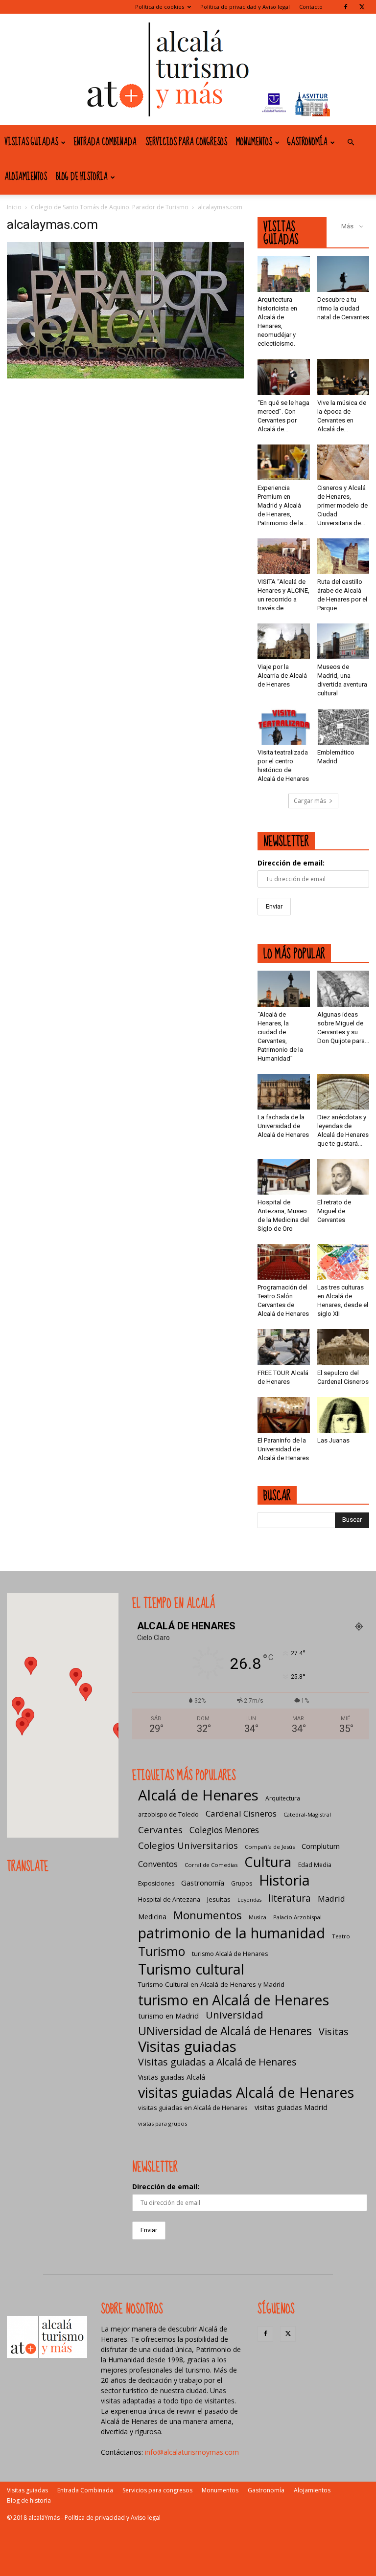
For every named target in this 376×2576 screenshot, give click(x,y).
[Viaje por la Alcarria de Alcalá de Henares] (284, 641)
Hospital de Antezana (169, 1899)
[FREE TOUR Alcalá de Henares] (284, 1347)
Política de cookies (160, 7)
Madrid (331, 1899)
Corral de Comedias (211, 1865)
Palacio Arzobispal (297, 1917)
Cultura (268, 1862)
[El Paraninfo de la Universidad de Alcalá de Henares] (284, 1415)
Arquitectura (283, 1798)
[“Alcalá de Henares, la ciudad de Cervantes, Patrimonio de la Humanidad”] (284, 988)
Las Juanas (333, 1440)
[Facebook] (346, 7)
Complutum (321, 1846)
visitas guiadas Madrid (291, 2107)
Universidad (235, 2015)
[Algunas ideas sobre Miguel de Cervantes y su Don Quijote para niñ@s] (343, 988)
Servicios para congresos (186, 142)
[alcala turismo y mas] (188, 69)
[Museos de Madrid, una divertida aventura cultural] (343, 641)
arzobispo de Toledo (168, 1814)
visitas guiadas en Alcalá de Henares (193, 2108)
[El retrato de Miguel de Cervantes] (343, 1177)
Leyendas (249, 1900)
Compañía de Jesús (270, 1847)
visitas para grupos (163, 2123)
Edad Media (315, 1865)
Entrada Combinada (105, 142)
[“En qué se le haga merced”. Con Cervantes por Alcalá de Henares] (284, 377)
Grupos (242, 1883)
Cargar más (310, 801)
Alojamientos (26, 177)
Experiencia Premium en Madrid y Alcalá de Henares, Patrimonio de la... (282, 505)
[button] (351, 143)
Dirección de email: (291, 863)
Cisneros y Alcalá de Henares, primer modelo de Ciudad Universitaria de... (342, 505)
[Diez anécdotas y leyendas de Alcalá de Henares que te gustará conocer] (343, 1092)
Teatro (341, 1936)
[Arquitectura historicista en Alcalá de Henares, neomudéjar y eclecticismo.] (284, 274)
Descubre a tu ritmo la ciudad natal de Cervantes (343, 308)
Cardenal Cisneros (241, 1813)
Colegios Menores (224, 1830)
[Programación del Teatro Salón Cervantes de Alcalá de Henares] (284, 1262)
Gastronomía (307, 142)
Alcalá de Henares (198, 1795)
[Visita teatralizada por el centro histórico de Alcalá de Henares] (284, 726)
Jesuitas (219, 1899)
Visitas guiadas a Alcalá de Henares (217, 2062)
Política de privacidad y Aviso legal (245, 7)
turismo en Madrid (168, 2016)
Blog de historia (82, 177)
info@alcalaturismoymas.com (192, 2452)
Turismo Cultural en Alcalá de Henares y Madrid (211, 1984)
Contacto (311, 7)
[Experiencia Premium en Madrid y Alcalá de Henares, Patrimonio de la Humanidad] (284, 462)
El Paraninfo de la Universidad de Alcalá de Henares (283, 1449)
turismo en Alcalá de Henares (234, 2000)
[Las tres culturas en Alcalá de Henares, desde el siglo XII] (343, 1262)
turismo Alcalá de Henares (230, 1954)
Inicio (14, 207)
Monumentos (254, 142)
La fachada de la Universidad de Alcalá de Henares (283, 1126)
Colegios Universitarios (188, 1845)
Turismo (162, 1951)
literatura (290, 1899)
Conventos (158, 1864)
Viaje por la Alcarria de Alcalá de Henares (282, 676)
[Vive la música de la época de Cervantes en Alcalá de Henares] (343, 377)
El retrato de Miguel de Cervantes (334, 1211)
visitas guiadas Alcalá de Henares (246, 2092)
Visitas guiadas (31, 142)
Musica (258, 1917)
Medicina (152, 1917)
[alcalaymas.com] (125, 376)
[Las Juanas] (343, 1415)
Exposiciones (156, 1883)
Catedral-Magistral (307, 1814)
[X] (362, 7)
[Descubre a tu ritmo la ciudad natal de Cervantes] (343, 274)
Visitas (334, 2032)
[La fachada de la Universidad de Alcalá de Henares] (284, 1092)
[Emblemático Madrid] (343, 726)
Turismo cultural (191, 1969)
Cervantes (160, 1830)
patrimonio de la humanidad (232, 1933)
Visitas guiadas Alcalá (172, 2077)
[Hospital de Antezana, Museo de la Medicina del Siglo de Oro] (284, 1177)
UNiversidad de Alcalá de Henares (225, 2031)
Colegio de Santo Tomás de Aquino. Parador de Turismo (110, 207)
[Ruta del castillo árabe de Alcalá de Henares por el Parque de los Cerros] (343, 556)
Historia (284, 1880)
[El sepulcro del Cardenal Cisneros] (343, 1347)
